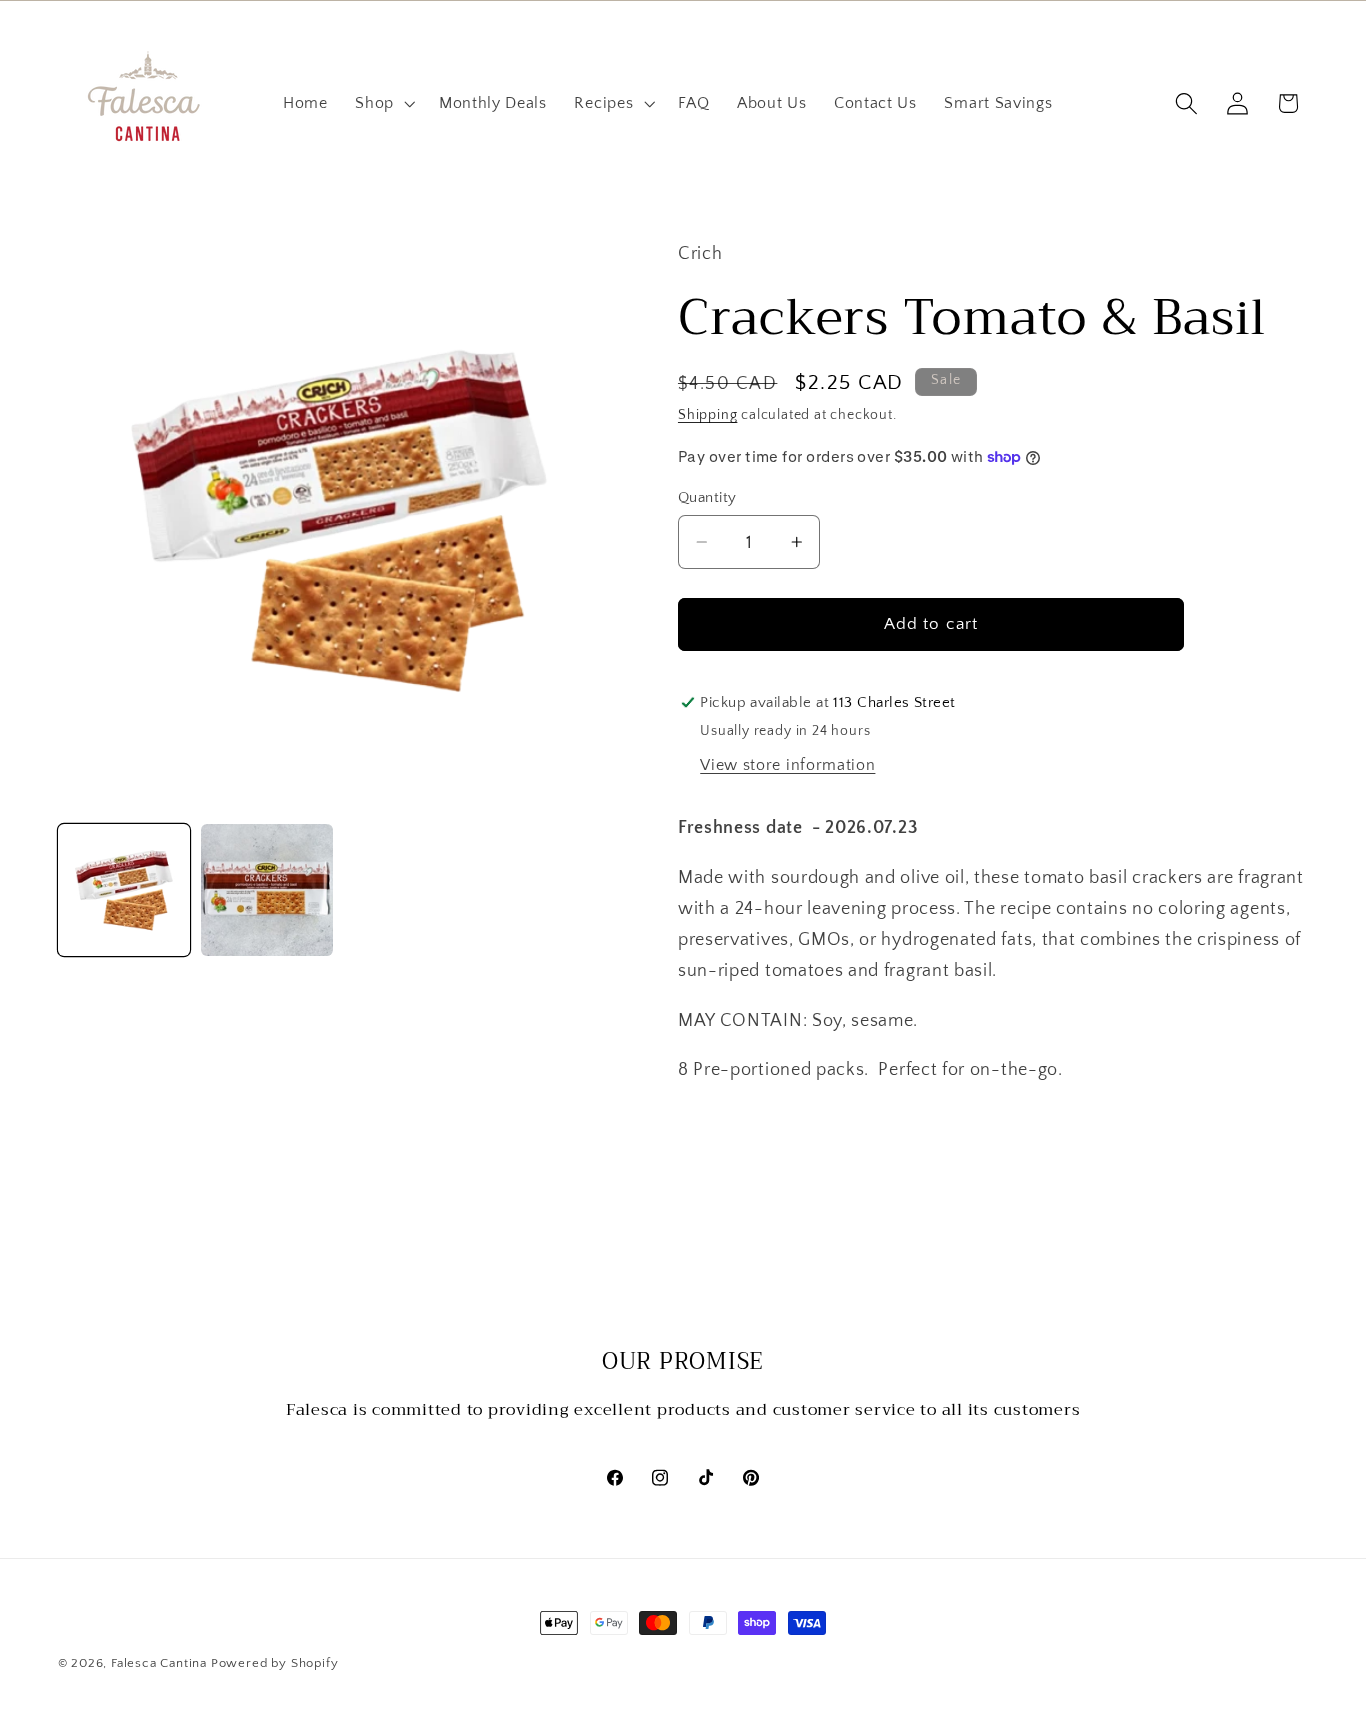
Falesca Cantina (159, 1663)
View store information (787, 765)
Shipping (707, 415)
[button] (383, 104)
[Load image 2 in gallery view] (267, 890)
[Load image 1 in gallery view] (124, 890)
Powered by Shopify (275, 1663)
